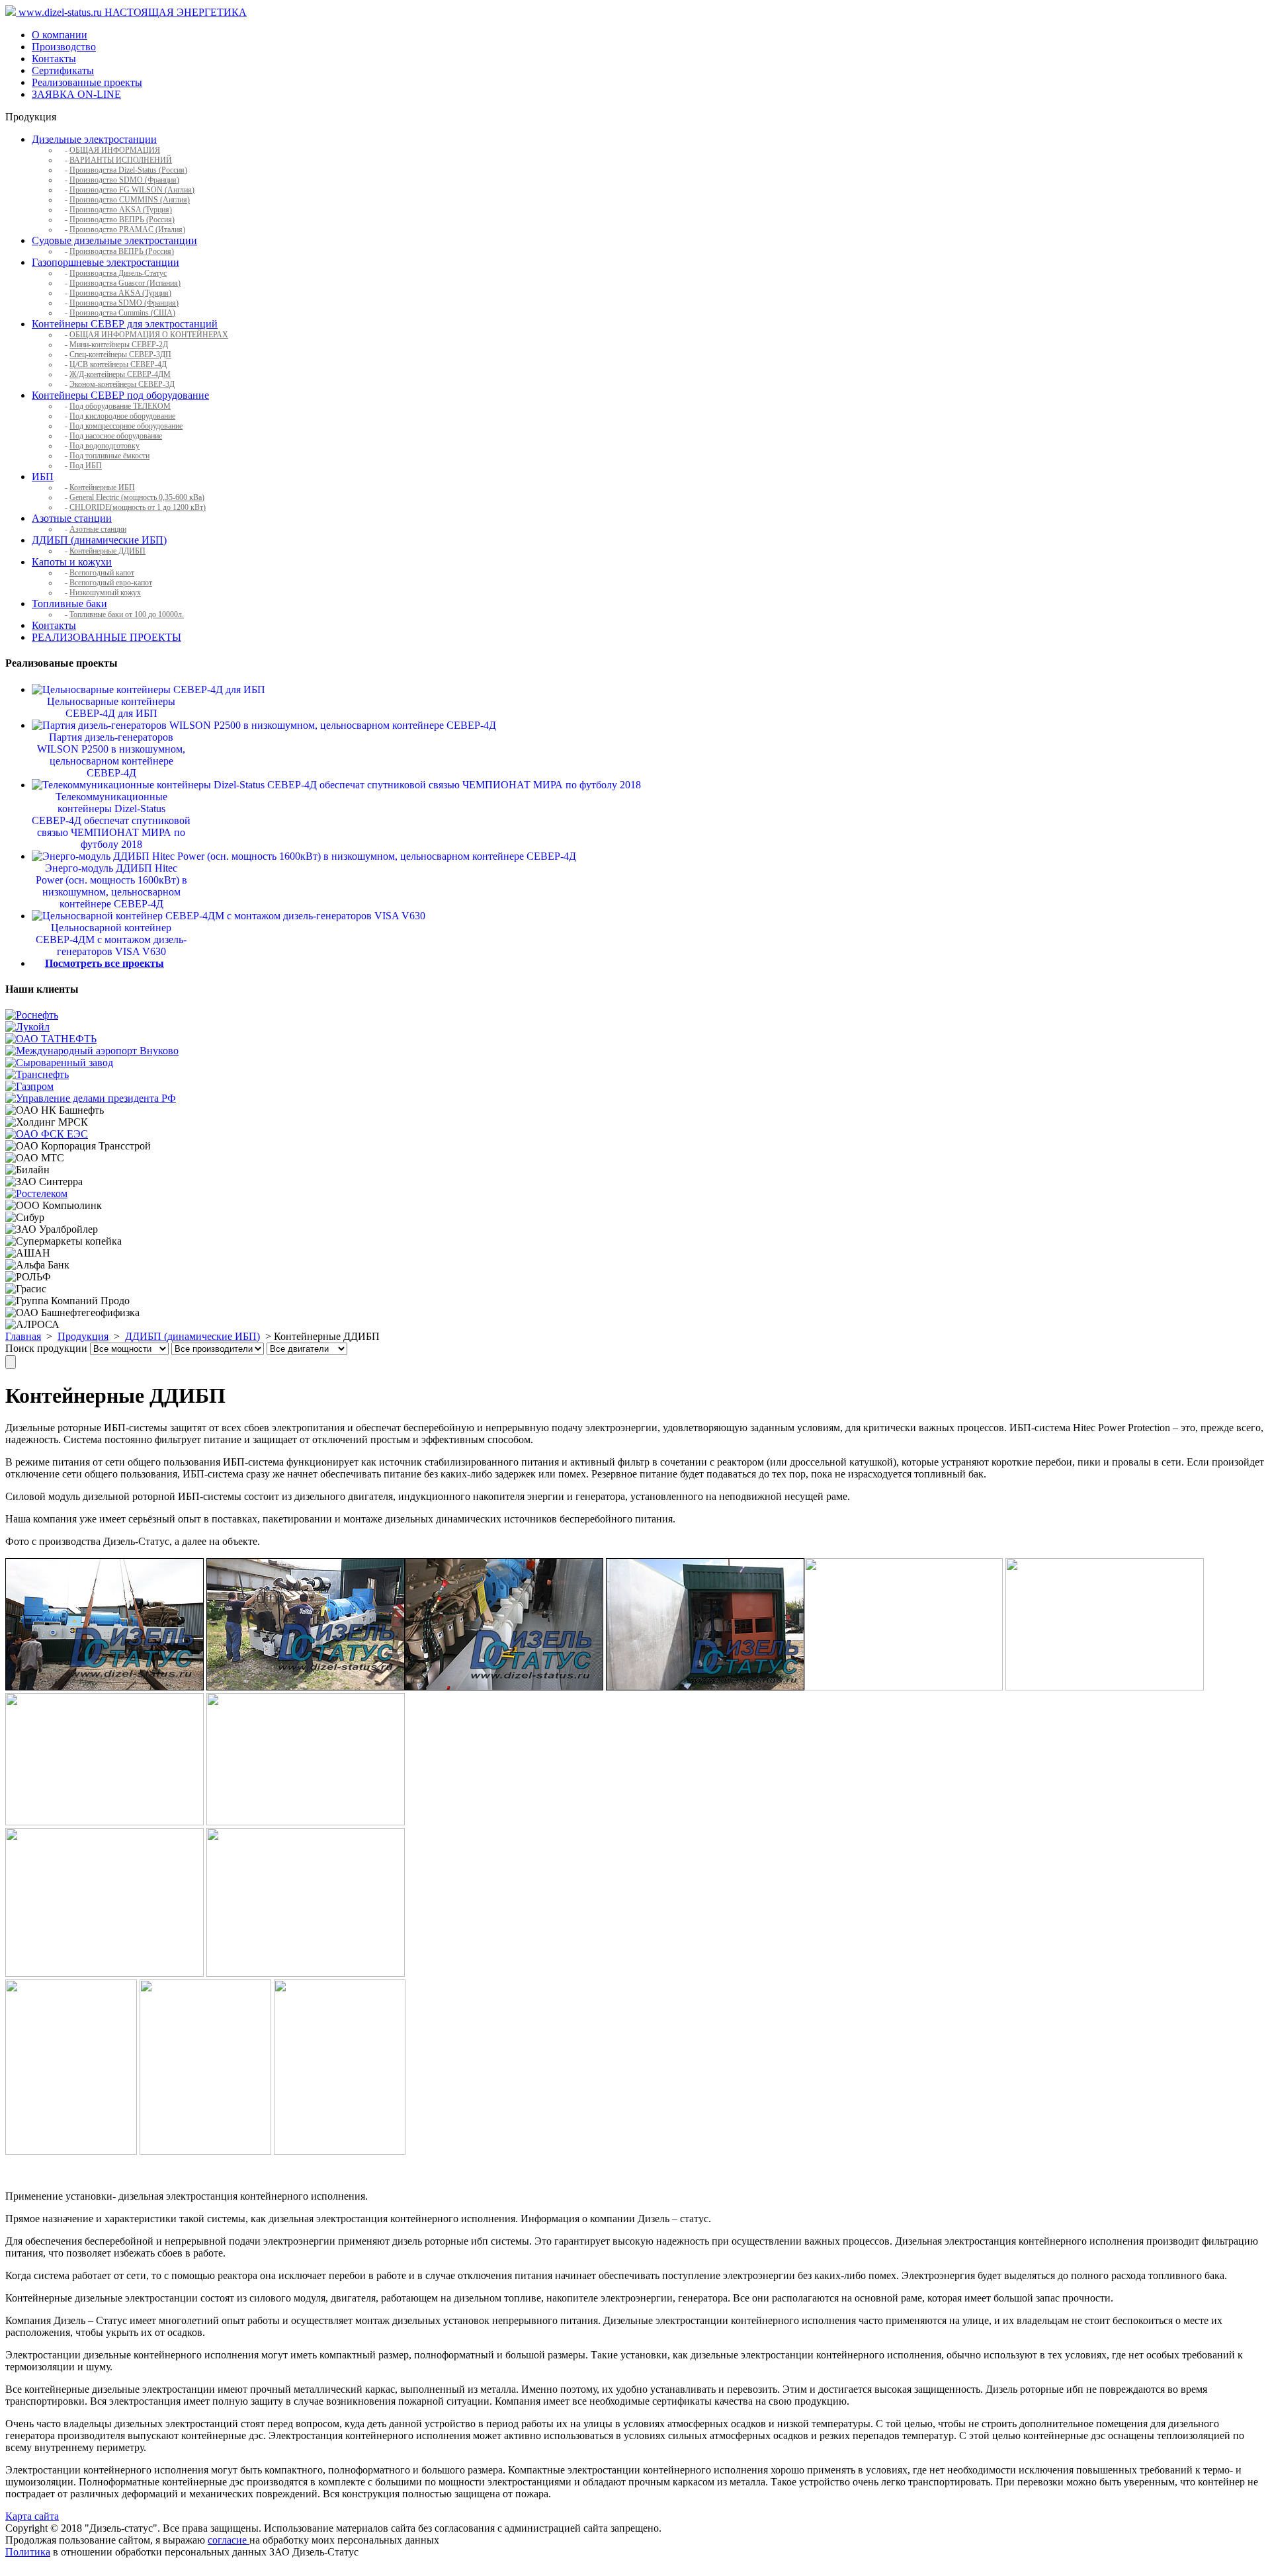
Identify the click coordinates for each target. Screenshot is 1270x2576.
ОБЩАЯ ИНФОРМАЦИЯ (115, 150)
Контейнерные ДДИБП (107, 551)
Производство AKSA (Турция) (121, 210)
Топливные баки (69, 603)
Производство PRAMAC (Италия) (127, 229)
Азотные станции (72, 518)
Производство (64, 47)
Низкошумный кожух (105, 593)
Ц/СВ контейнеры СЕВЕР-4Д (118, 364)
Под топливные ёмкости (109, 456)
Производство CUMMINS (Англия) (130, 200)
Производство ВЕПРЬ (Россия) (122, 220)
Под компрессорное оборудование (126, 426)
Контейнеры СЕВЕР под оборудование (120, 395)
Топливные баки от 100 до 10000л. (127, 614)
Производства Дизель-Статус (118, 273)
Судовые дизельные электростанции (114, 240)
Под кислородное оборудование (122, 416)
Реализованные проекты (87, 82)
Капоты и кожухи (72, 562)
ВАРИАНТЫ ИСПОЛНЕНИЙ (121, 160)
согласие (229, 2540)
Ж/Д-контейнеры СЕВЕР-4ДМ (120, 374)
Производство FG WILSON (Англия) (132, 190)
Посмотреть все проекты (105, 963)
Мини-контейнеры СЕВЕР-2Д (119, 345)
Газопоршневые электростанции (106, 262)
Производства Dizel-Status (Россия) (128, 170)
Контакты (54, 59)
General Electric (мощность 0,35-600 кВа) (137, 497)
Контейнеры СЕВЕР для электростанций (125, 324)
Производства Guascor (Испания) (125, 283)
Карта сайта (32, 2516)
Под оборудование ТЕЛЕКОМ (120, 406)
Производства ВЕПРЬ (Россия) (122, 251)
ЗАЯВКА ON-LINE (76, 94)
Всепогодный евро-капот (111, 583)
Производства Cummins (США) (122, 313)
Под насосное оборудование (116, 436)
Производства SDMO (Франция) (124, 303)
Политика (28, 2552)
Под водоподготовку (105, 446)
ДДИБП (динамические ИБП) (99, 540)
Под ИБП (86, 466)
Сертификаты (63, 70)
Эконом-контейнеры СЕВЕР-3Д (122, 384)
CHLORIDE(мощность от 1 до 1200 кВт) (138, 507)
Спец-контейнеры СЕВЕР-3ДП (120, 354)
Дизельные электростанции (94, 139)
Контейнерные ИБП (102, 487)
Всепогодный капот (102, 573)
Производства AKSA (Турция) (120, 293)
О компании (60, 35)
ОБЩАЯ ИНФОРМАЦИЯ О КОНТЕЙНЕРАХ (149, 335)
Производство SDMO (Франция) (124, 180)
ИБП (43, 477)
